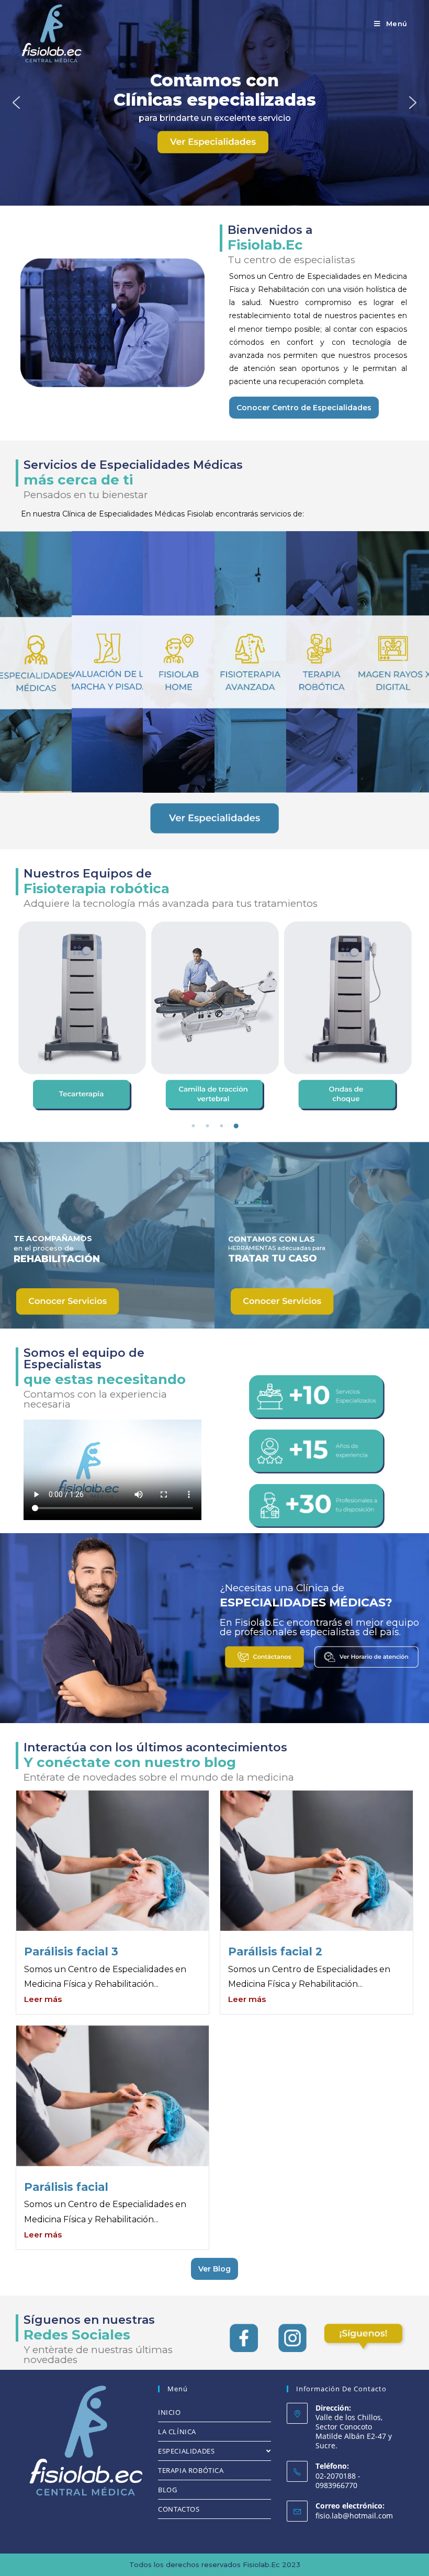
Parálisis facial (66, 2187)
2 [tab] (208, 1126)
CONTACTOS (179, 2509)
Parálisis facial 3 (71, 1951)
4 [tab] (236, 1126)
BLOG (167, 2490)
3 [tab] (222, 1126)
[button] (16, 103)
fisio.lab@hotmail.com (354, 2516)
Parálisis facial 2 (275, 1951)
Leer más (43, 1999)
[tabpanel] (82, 1016)
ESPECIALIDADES (186, 2451)
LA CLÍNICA (177, 2432)
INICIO (170, 2412)
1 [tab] (194, 1126)
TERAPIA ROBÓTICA (191, 2470)
